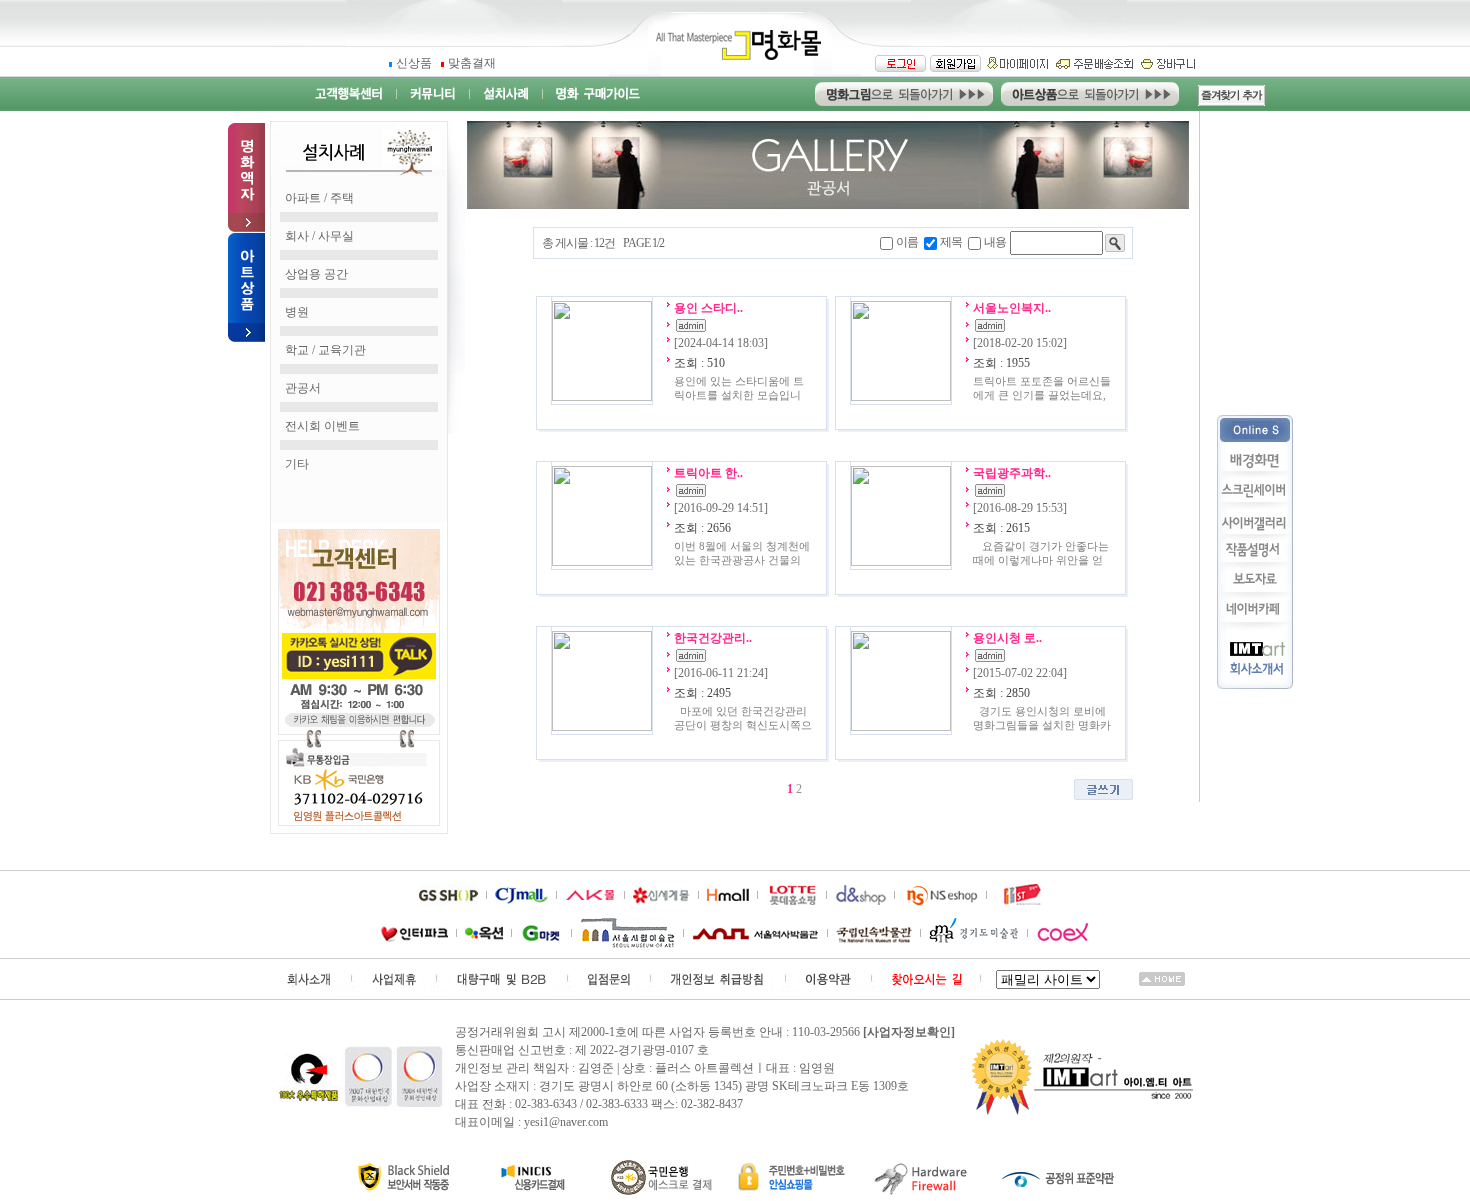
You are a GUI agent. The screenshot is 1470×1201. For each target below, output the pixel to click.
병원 (297, 312)
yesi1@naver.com (566, 1122)
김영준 (596, 1068)
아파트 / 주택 (319, 198)
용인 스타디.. (708, 308)
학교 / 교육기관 (325, 350)
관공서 (303, 388)
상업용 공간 (316, 274)
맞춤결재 (472, 63)
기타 (297, 464)
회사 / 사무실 (319, 236)
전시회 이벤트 (322, 426)
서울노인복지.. (1012, 308)
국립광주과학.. (1012, 473)
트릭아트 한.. (708, 473)
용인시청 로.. (1007, 638)
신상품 (415, 63)
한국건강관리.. (713, 638)
